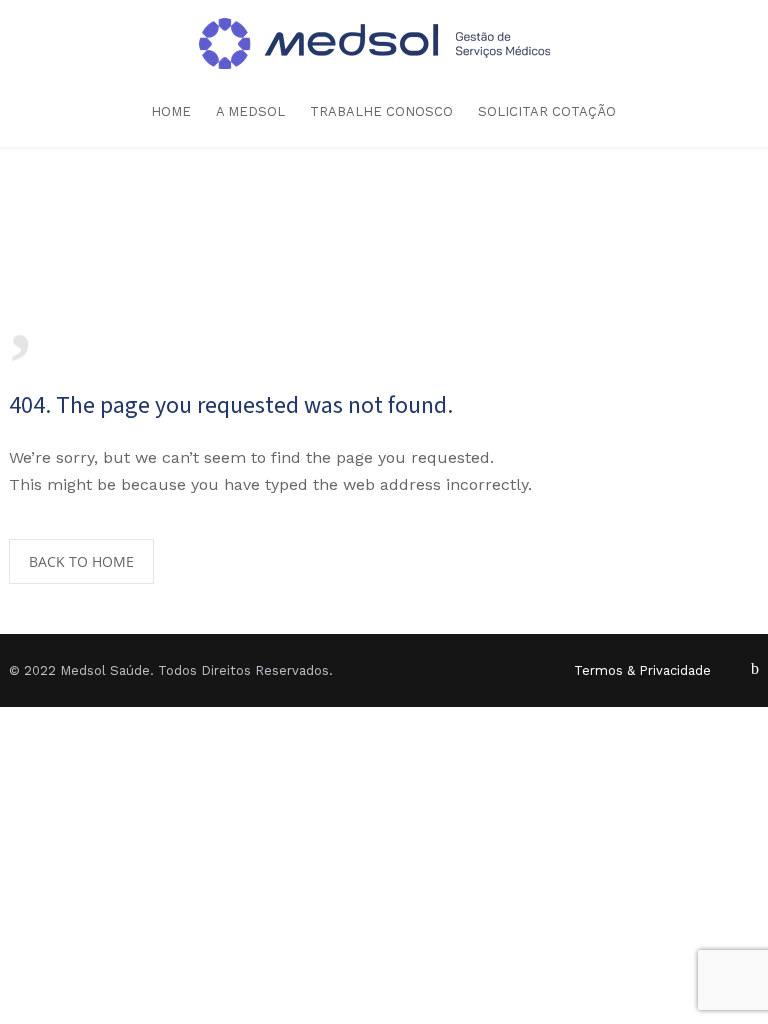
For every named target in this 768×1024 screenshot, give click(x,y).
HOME (171, 111)
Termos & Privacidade (642, 670)
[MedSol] (384, 43)
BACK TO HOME (81, 561)
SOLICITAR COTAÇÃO (547, 111)
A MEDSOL (250, 111)
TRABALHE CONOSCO (381, 111)
